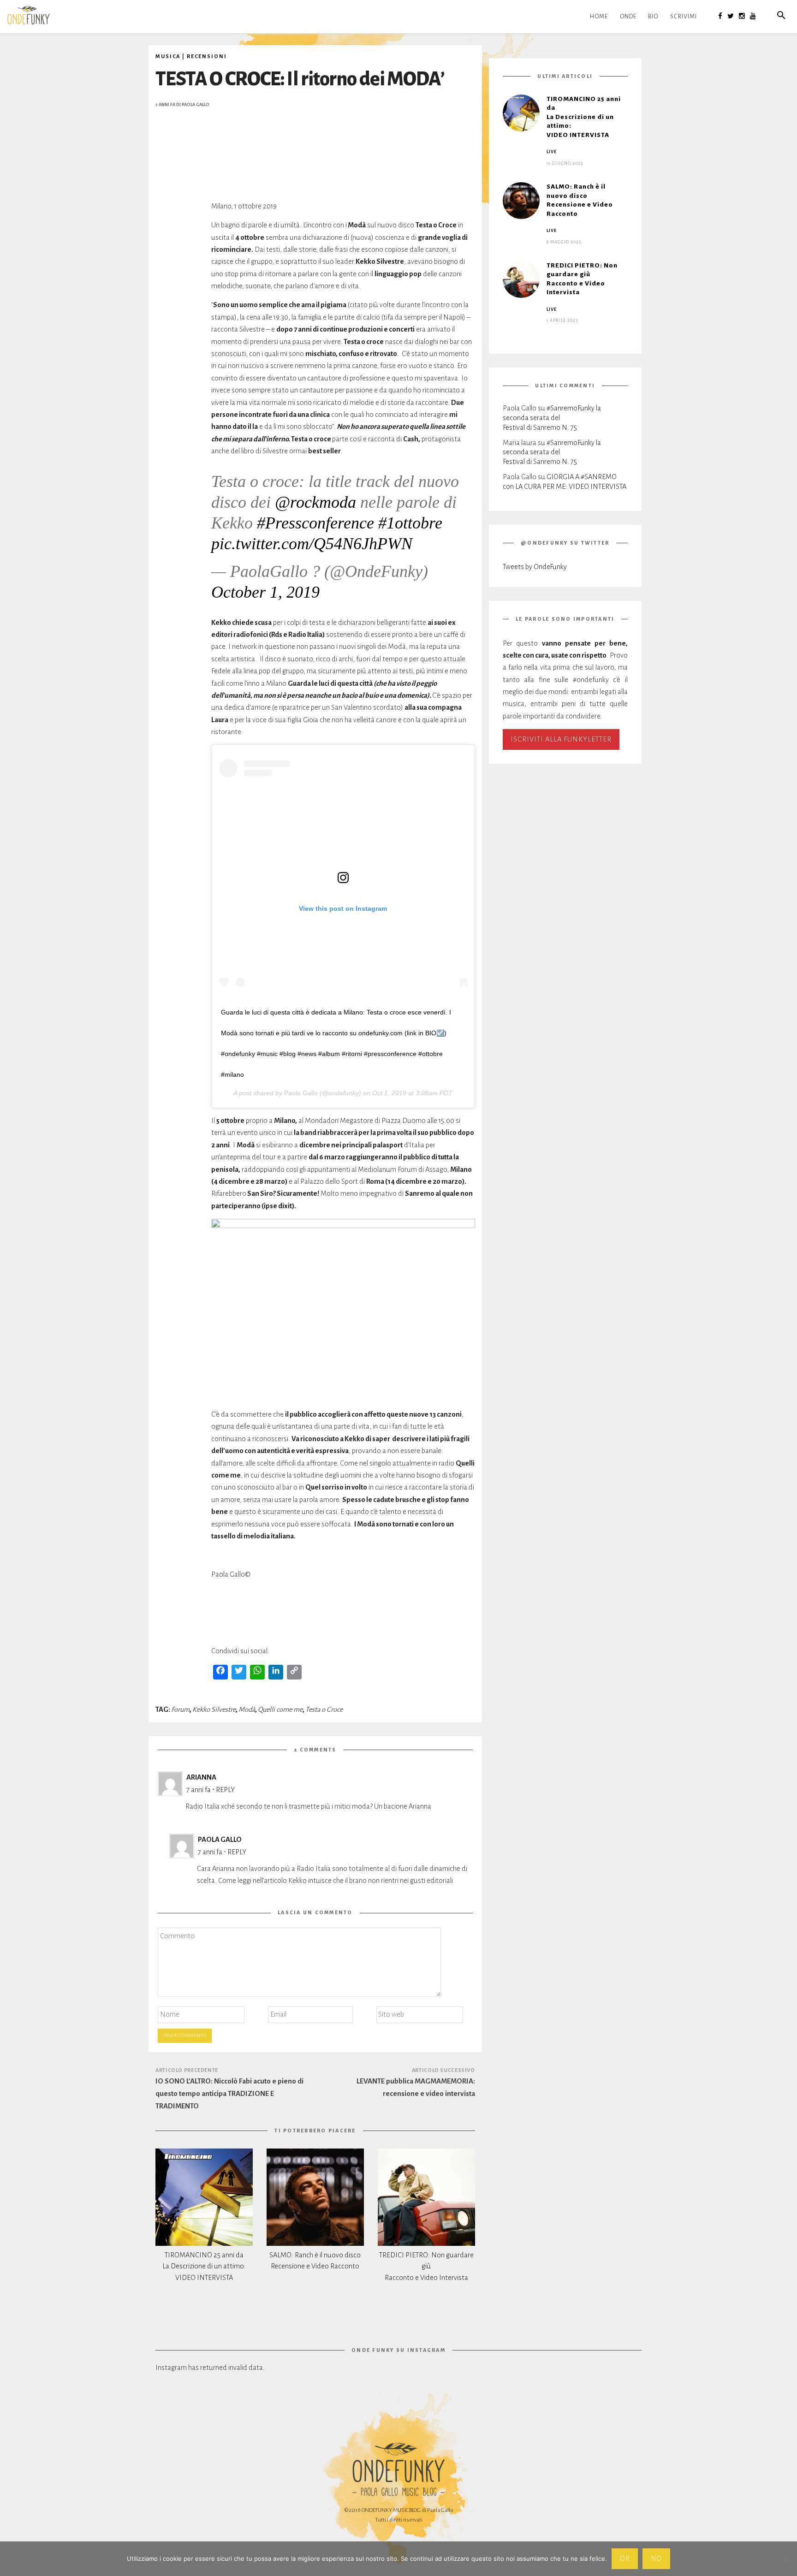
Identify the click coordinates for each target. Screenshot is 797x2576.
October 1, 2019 (265, 592)
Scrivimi (684, 17)
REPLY (225, 1790)
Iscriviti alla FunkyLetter (561, 739)
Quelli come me (280, 1709)
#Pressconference (315, 523)
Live (552, 152)
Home (599, 17)
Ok (625, 2558)
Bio (653, 17)
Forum (180, 1709)
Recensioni (207, 56)
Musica (168, 56)
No (657, 2558)
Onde (628, 17)
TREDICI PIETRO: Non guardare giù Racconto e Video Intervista (426, 2267)
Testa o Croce (324, 1709)
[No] (785, 2559)
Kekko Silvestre (214, 1709)
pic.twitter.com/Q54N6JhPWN (312, 544)
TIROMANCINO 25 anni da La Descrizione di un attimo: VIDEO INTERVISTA (204, 2267)
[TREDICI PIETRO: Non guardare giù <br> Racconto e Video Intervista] (426, 2197)
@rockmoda (315, 502)
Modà (247, 1709)
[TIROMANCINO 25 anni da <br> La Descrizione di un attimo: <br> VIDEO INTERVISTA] (204, 2197)
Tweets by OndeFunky (535, 567)
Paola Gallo (196, 105)
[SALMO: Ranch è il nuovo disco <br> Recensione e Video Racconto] (315, 2197)
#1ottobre (410, 523)
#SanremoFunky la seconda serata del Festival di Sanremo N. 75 (552, 418)
